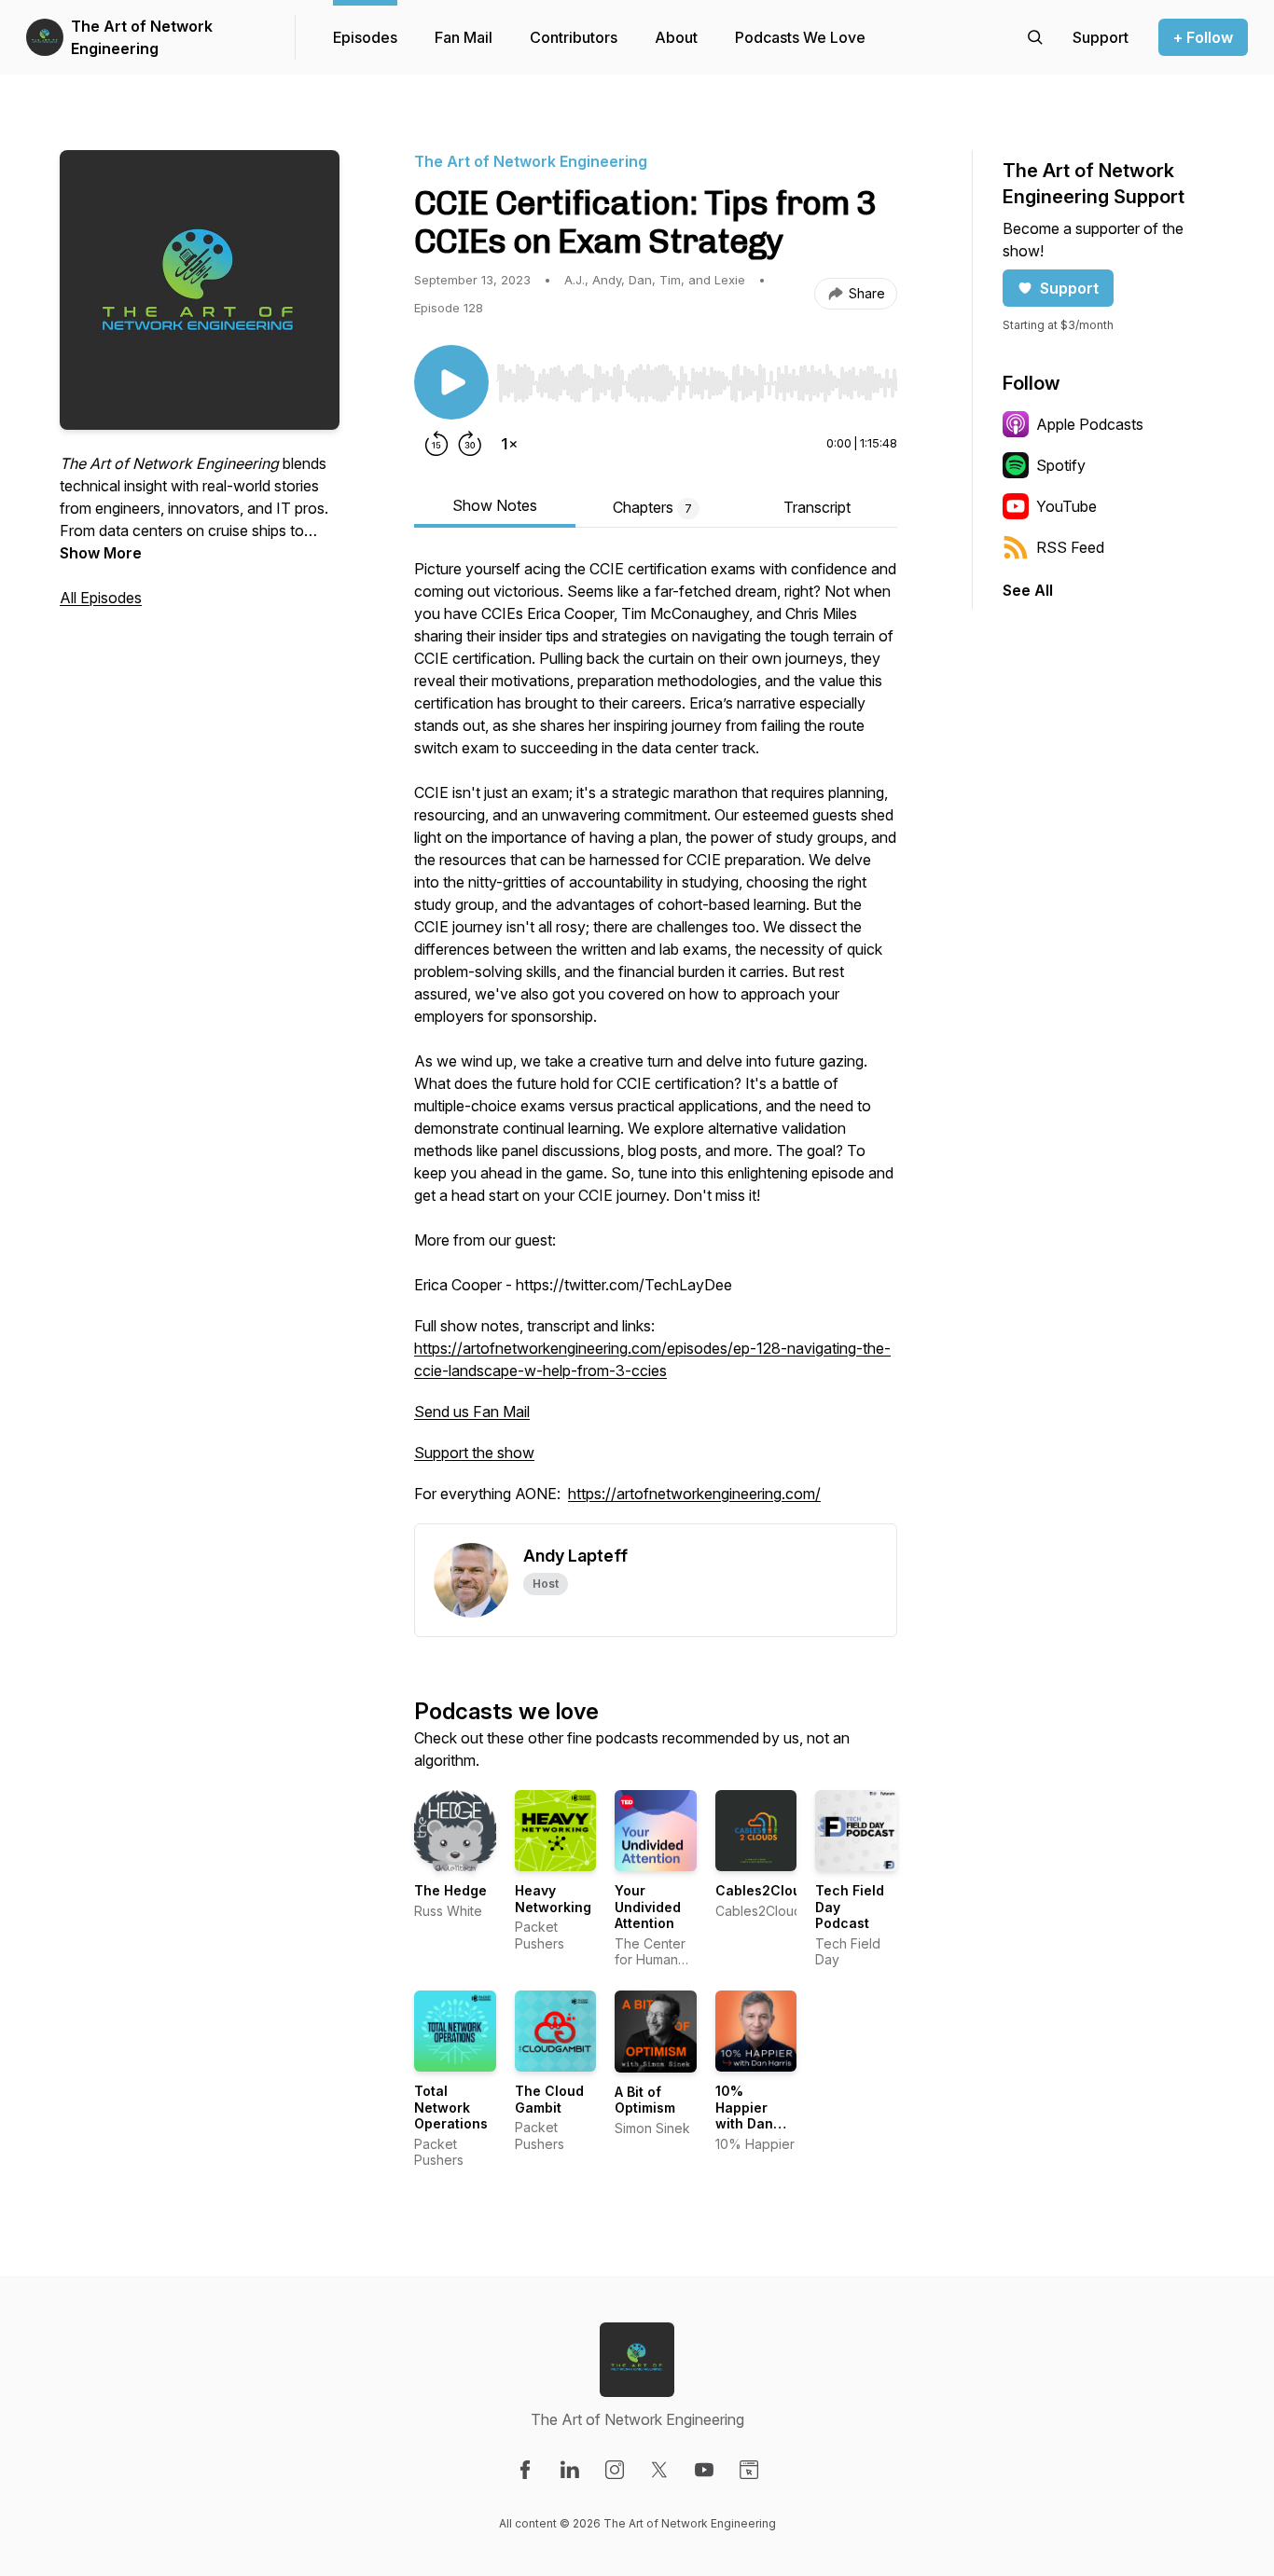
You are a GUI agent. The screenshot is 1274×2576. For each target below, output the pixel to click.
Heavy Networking (553, 1899)
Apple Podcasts (1090, 424)
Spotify (1061, 465)
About (676, 37)
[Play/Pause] (451, 382)
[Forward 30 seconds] (470, 444)
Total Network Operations (451, 2107)
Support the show (474, 1453)
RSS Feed (1070, 547)
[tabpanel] (656, 1040)
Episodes (365, 37)
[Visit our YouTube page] (704, 2470)
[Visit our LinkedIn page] (570, 2470)
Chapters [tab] (652, 507)
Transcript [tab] (817, 507)
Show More (101, 553)
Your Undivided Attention (648, 1907)
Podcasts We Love (800, 37)
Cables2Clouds (766, 1890)
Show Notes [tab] (495, 505)
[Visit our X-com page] (659, 2470)
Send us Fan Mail (472, 1412)
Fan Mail (464, 37)
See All (1028, 590)
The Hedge (450, 1890)
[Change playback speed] (509, 444)
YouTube (1066, 506)
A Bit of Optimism (645, 2100)
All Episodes (101, 598)
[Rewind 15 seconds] (436, 444)
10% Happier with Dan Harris (744, 2115)
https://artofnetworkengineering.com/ (694, 1494)
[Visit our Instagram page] (615, 2470)
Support (1069, 288)
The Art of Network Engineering (142, 37)
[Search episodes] (1035, 37)
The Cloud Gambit (549, 2099)
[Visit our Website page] (749, 2470)
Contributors (574, 37)
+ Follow (1203, 37)
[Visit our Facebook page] (525, 2470)
